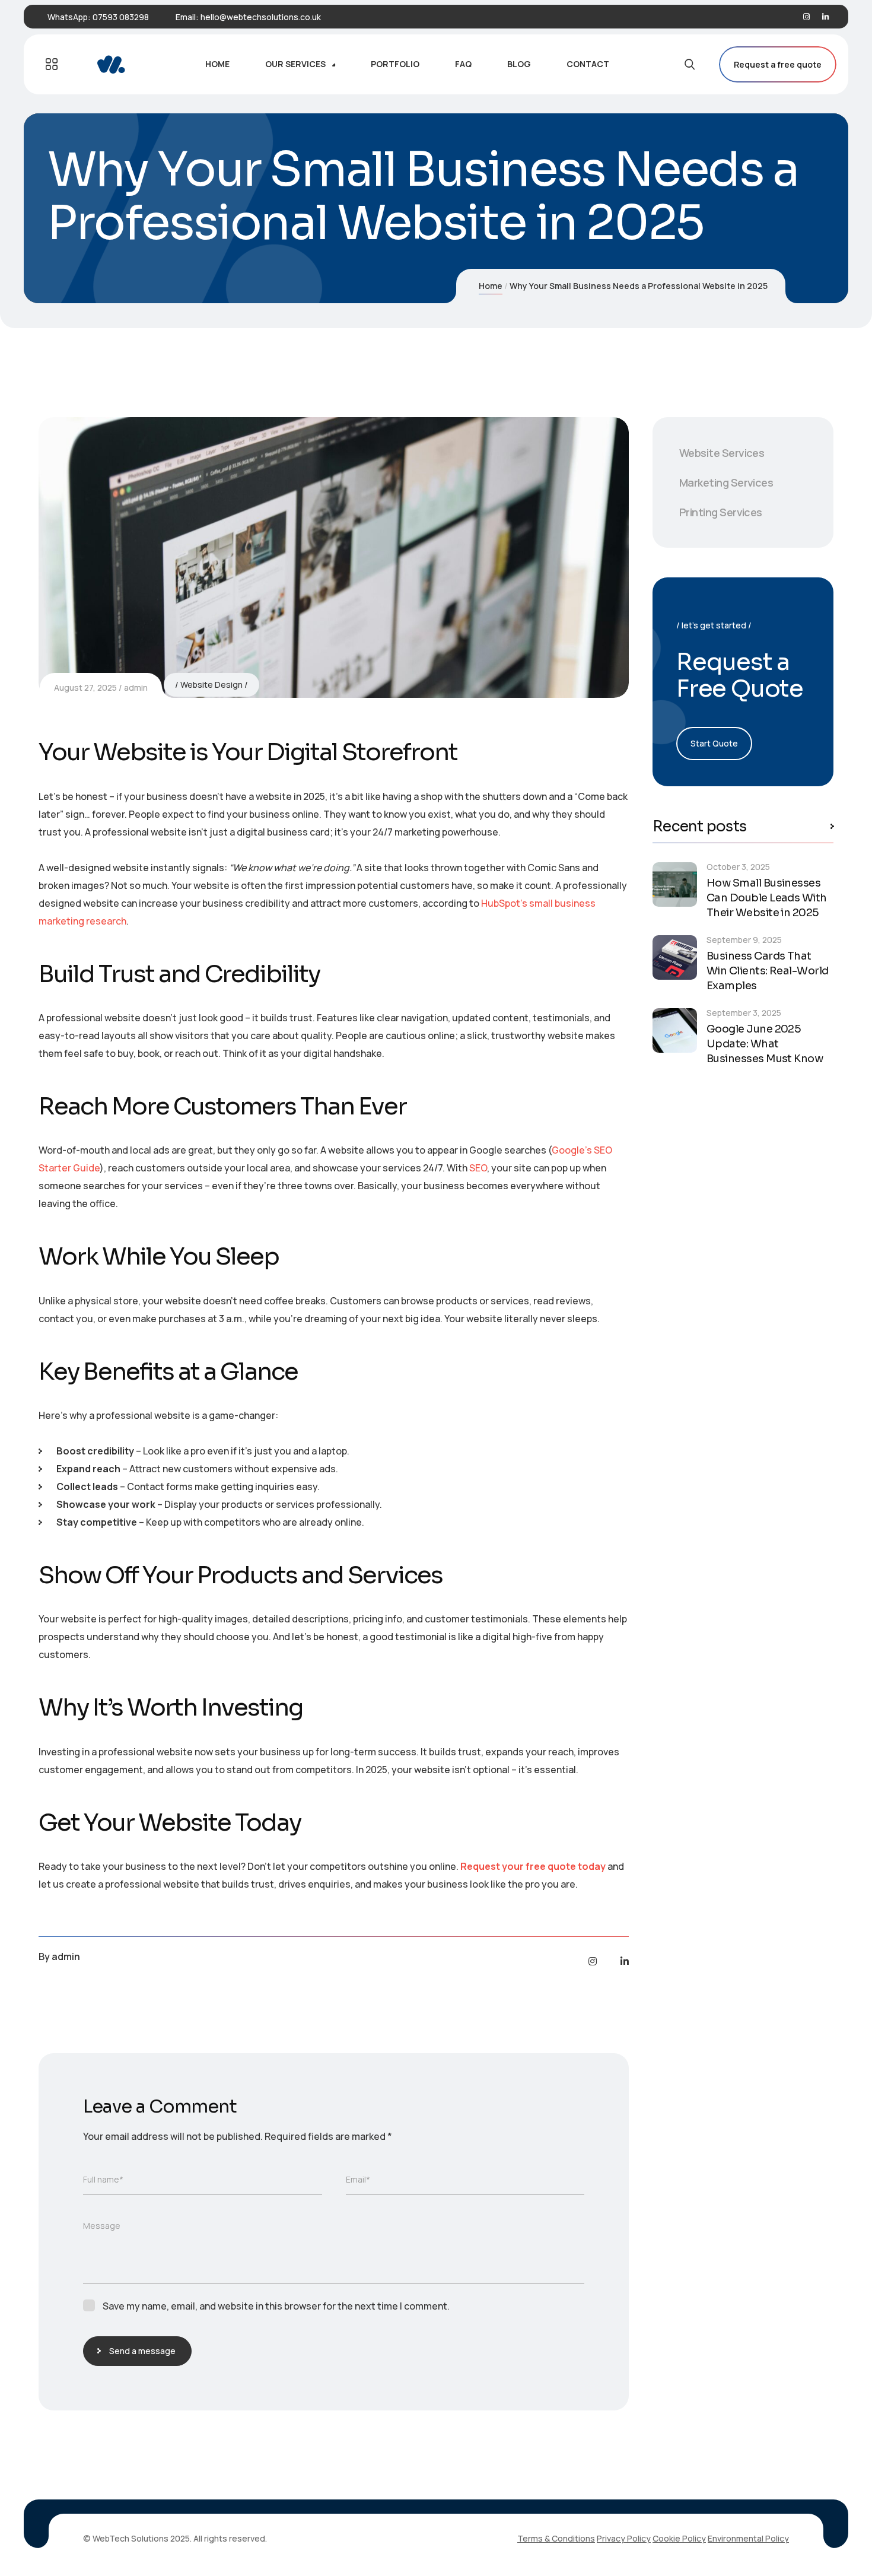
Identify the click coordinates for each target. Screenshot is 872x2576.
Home (491, 286)
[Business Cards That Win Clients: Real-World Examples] (675, 957)
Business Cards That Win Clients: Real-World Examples (768, 971)
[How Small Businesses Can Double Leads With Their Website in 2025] (675, 884)
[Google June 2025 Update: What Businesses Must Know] (675, 1030)
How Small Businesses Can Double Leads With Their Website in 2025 (767, 898)
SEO (478, 1168)
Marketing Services (726, 482)
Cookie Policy (679, 2538)
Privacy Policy (624, 2538)
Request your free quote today (533, 1866)
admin (136, 687)
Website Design (211, 685)
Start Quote (714, 743)
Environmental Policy (748, 2538)
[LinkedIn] (825, 17)
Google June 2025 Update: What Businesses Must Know (765, 1044)
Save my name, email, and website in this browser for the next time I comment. (276, 2306)
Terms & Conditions (556, 2538)
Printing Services (721, 512)
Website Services (722, 453)
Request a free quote (778, 64)
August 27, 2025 (85, 687)
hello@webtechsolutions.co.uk (261, 17)
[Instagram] (806, 17)
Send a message (142, 2351)
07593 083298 (121, 17)
